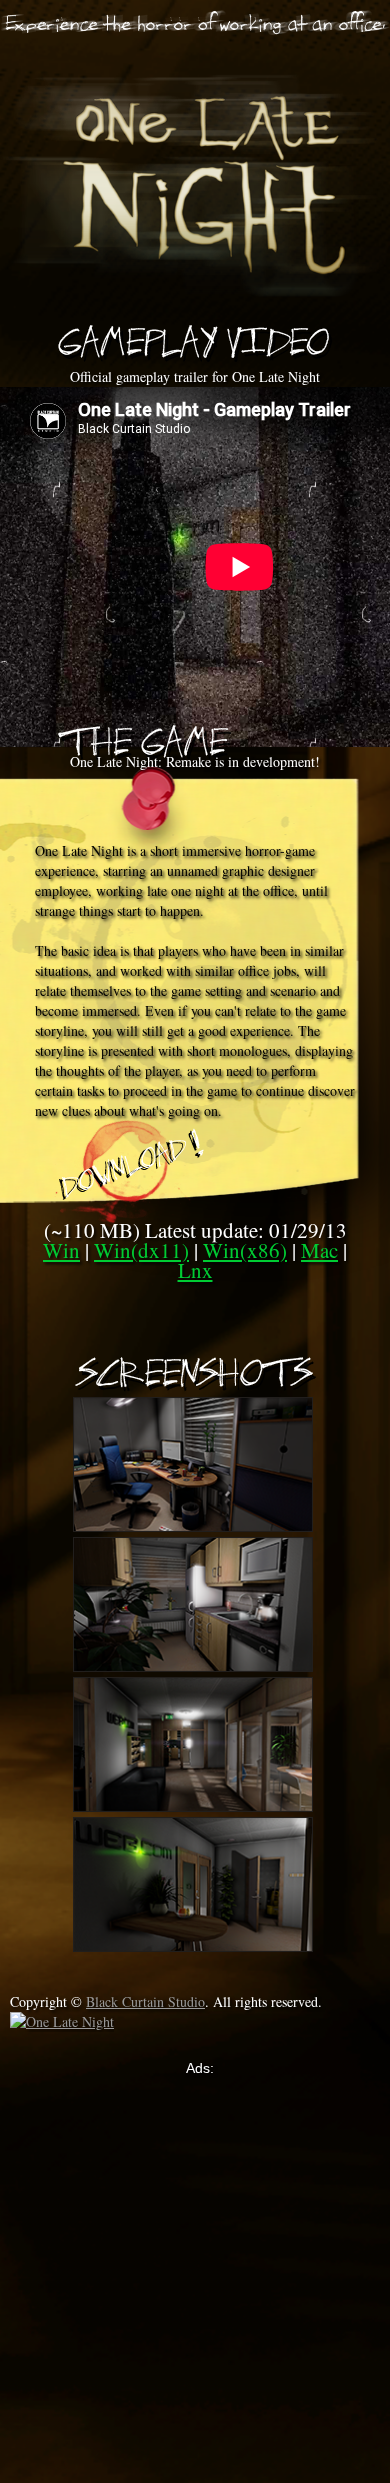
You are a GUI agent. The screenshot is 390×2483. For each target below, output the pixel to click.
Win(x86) (245, 1250)
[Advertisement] (195, 2273)
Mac (319, 1250)
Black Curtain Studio (145, 2001)
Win (61, 1250)
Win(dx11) (141, 1250)
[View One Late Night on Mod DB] (74, 2022)
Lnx (195, 1270)
